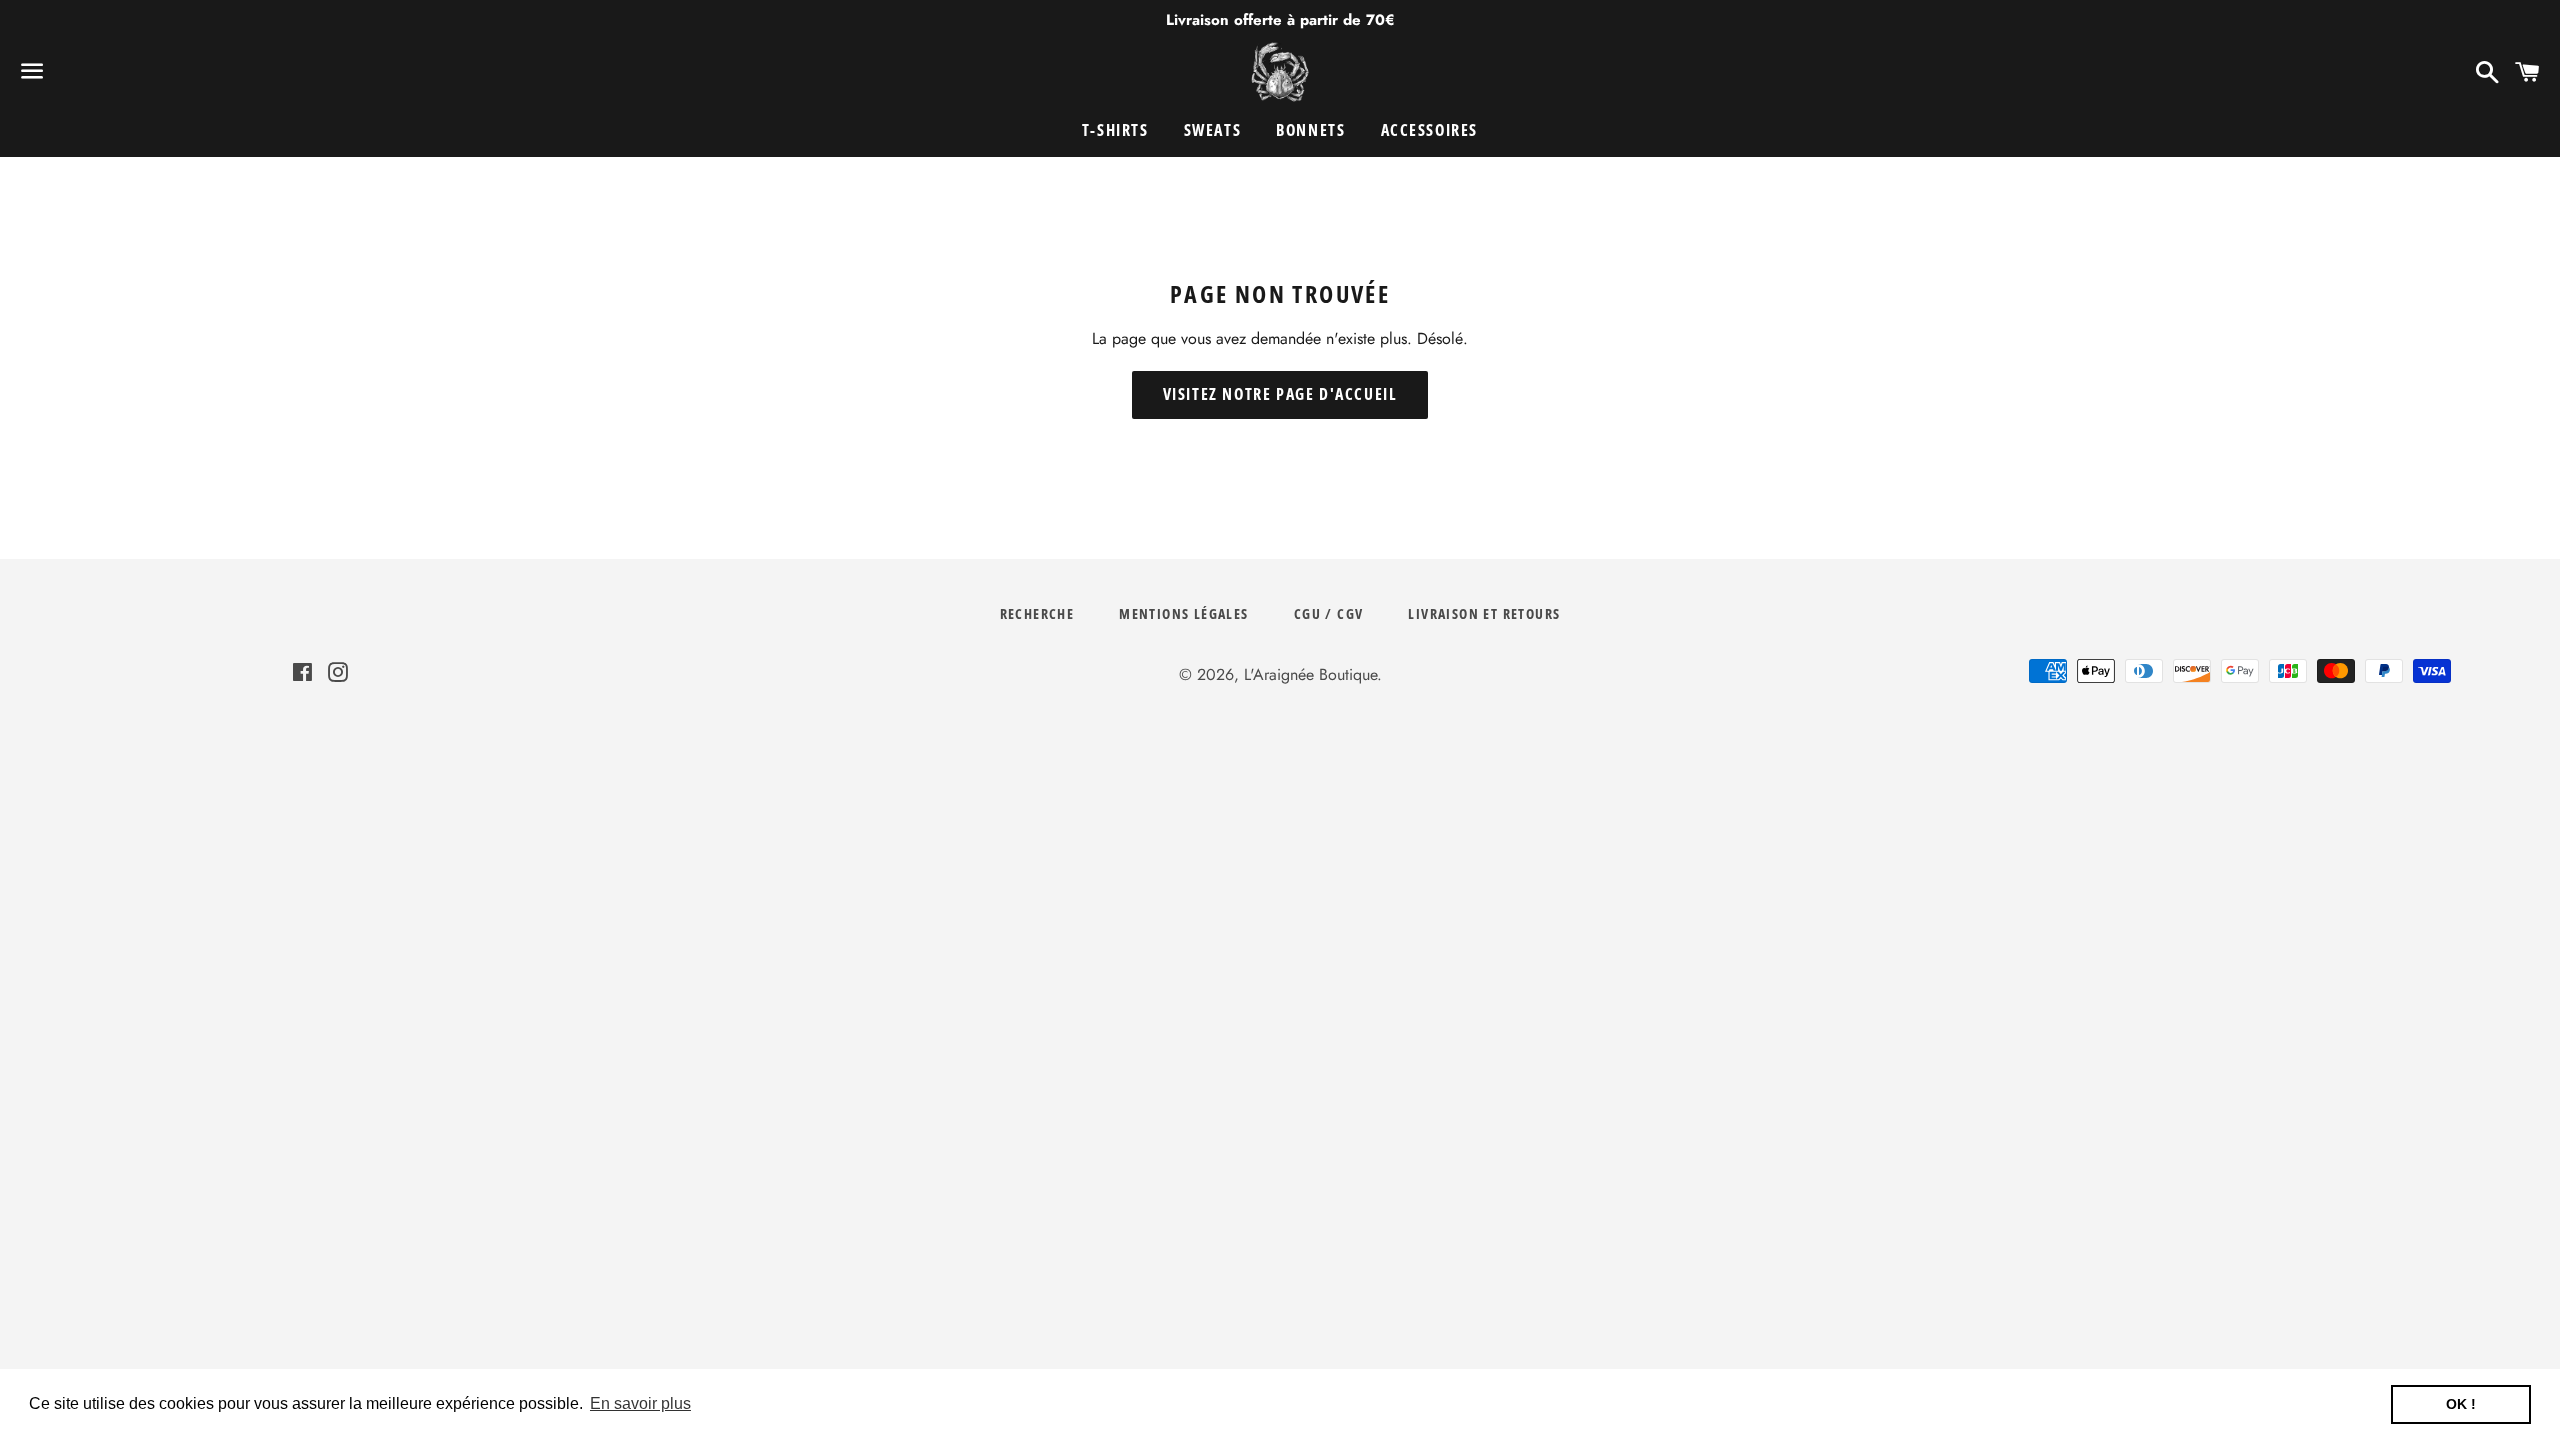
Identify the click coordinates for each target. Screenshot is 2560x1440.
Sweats (1213, 130)
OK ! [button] (2461, 1404)
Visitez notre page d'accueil (1280, 394)
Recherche (1037, 613)
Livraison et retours (1484, 613)
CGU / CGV (1329, 613)
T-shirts (1115, 130)
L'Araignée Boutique (1310, 674)
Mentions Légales (1183, 613)
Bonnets (1310, 130)
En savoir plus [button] (640, 1403)
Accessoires (1430, 130)
